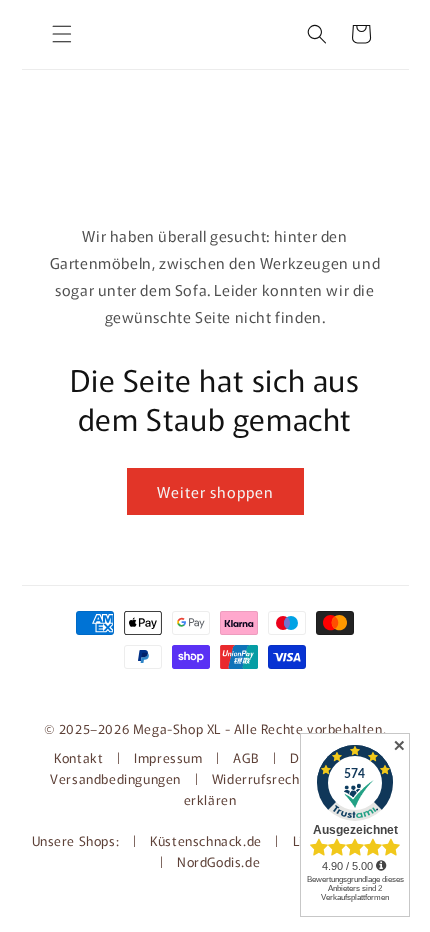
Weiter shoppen (215, 491)
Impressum (168, 757)
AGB (246, 757)
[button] (62, 34)
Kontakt (80, 757)
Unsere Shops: (77, 840)
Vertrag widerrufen (215, 688)
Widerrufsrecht (258, 778)
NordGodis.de (218, 861)
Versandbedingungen (115, 778)
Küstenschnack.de (207, 840)
